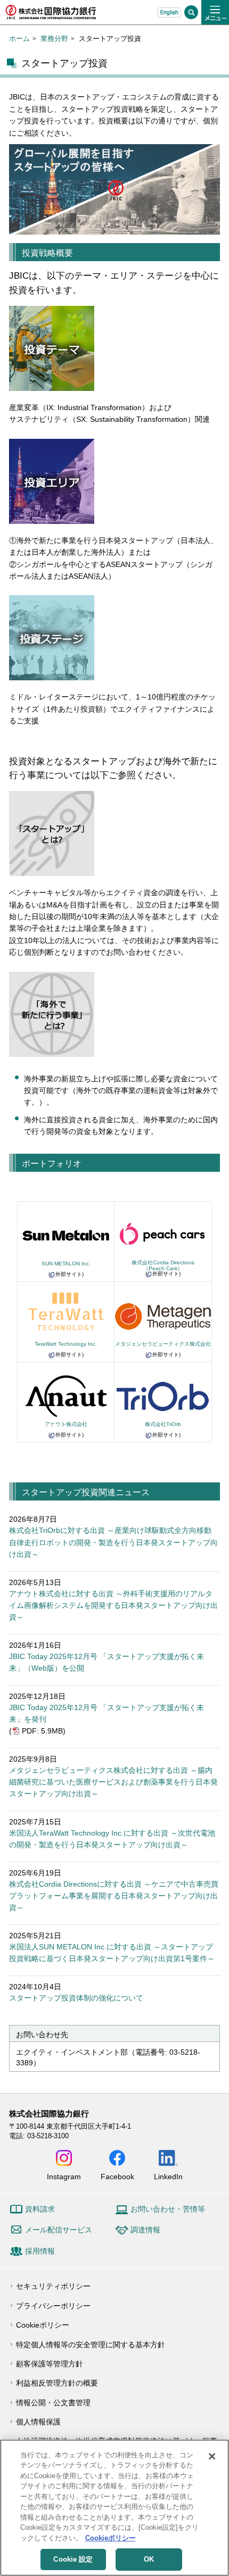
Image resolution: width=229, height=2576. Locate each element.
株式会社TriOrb (163, 1424)
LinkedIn (168, 2176)
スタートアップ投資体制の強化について (76, 1998)
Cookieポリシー (43, 2325)
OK (149, 2559)
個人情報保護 (38, 2422)
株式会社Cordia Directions (163, 1265)
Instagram (64, 2176)
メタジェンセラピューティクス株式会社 (163, 1344)
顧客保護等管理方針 (50, 2364)
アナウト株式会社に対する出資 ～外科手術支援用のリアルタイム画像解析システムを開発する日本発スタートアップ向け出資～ (113, 1606)
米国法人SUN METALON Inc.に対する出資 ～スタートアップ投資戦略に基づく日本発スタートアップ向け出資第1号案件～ (112, 1953)
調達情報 (145, 2230)
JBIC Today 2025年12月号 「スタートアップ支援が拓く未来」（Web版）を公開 (107, 1662)
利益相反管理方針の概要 (57, 2383)
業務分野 (54, 39)
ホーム (19, 39)
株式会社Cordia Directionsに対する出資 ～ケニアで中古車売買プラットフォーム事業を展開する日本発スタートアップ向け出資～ (114, 1896)
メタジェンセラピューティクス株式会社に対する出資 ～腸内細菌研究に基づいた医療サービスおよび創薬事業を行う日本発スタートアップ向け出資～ (113, 1782)
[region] (114, 2508)
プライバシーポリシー (53, 2306)
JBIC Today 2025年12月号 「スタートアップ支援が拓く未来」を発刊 (107, 1713)
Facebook (117, 2176)
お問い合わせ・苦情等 (168, 2209)
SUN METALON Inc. (66, 1264)
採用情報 (40, 2251)
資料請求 (40, 2209)
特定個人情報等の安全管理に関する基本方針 (91, 2345)
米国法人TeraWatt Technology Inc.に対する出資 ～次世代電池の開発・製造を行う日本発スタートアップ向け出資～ (112, 1839)
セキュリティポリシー (53, 2286)
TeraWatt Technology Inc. (66, 1344)
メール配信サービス (59, 2230)
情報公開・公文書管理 (53, 2403)
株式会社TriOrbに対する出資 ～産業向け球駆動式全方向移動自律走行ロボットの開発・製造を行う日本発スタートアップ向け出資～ (113, 1542)
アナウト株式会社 (66, 1424)
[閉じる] (212, 2456)
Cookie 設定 (73, 2559)
